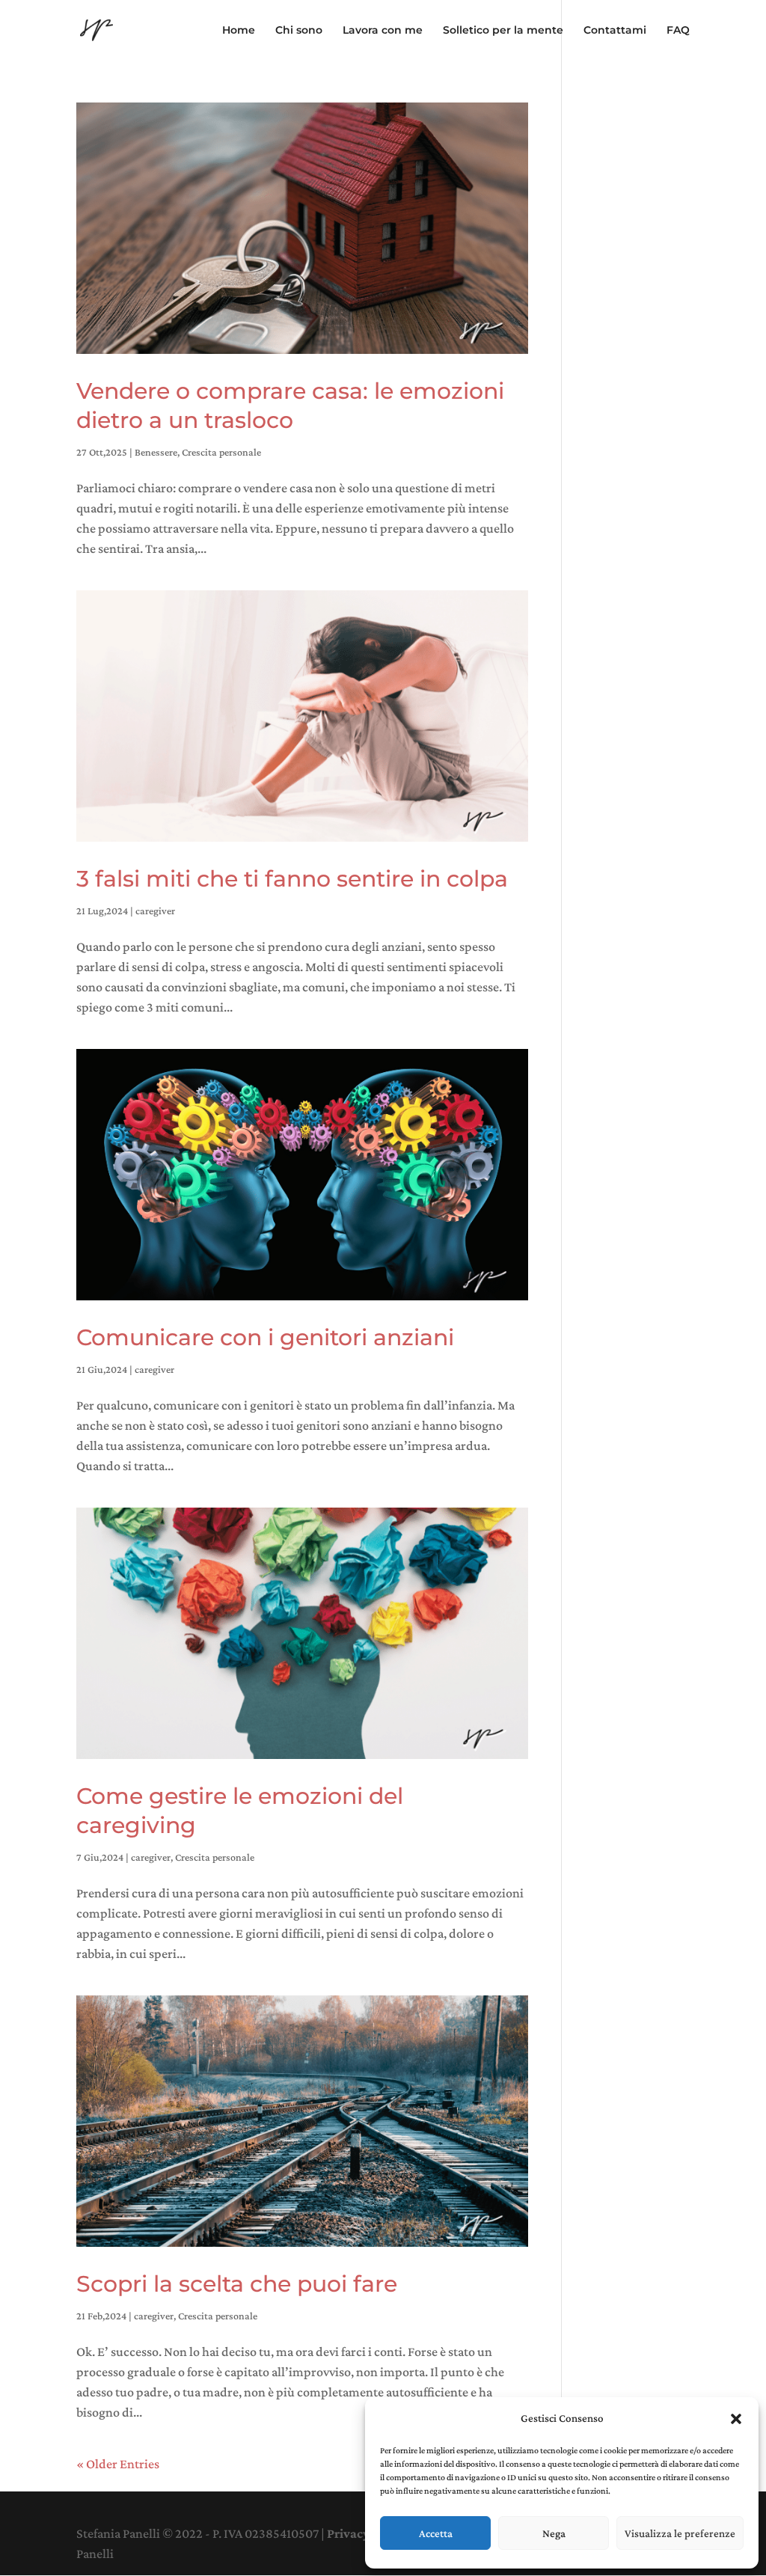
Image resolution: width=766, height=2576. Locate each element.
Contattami (615, 31)
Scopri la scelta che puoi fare (237, 2284)
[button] (736, 2419)
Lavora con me (383, 31)
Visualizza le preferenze (680, 2533)
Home (239, 31)
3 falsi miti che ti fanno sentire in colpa (292, 879)
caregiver (155, 911)
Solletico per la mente (503, 31)
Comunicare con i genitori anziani (265, 1337)
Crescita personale (221, 452)
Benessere (156, 452)
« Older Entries (118, 2464)
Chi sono (299, 31)
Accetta (436, 2533)
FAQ (678, 31)
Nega (554, 2533)
